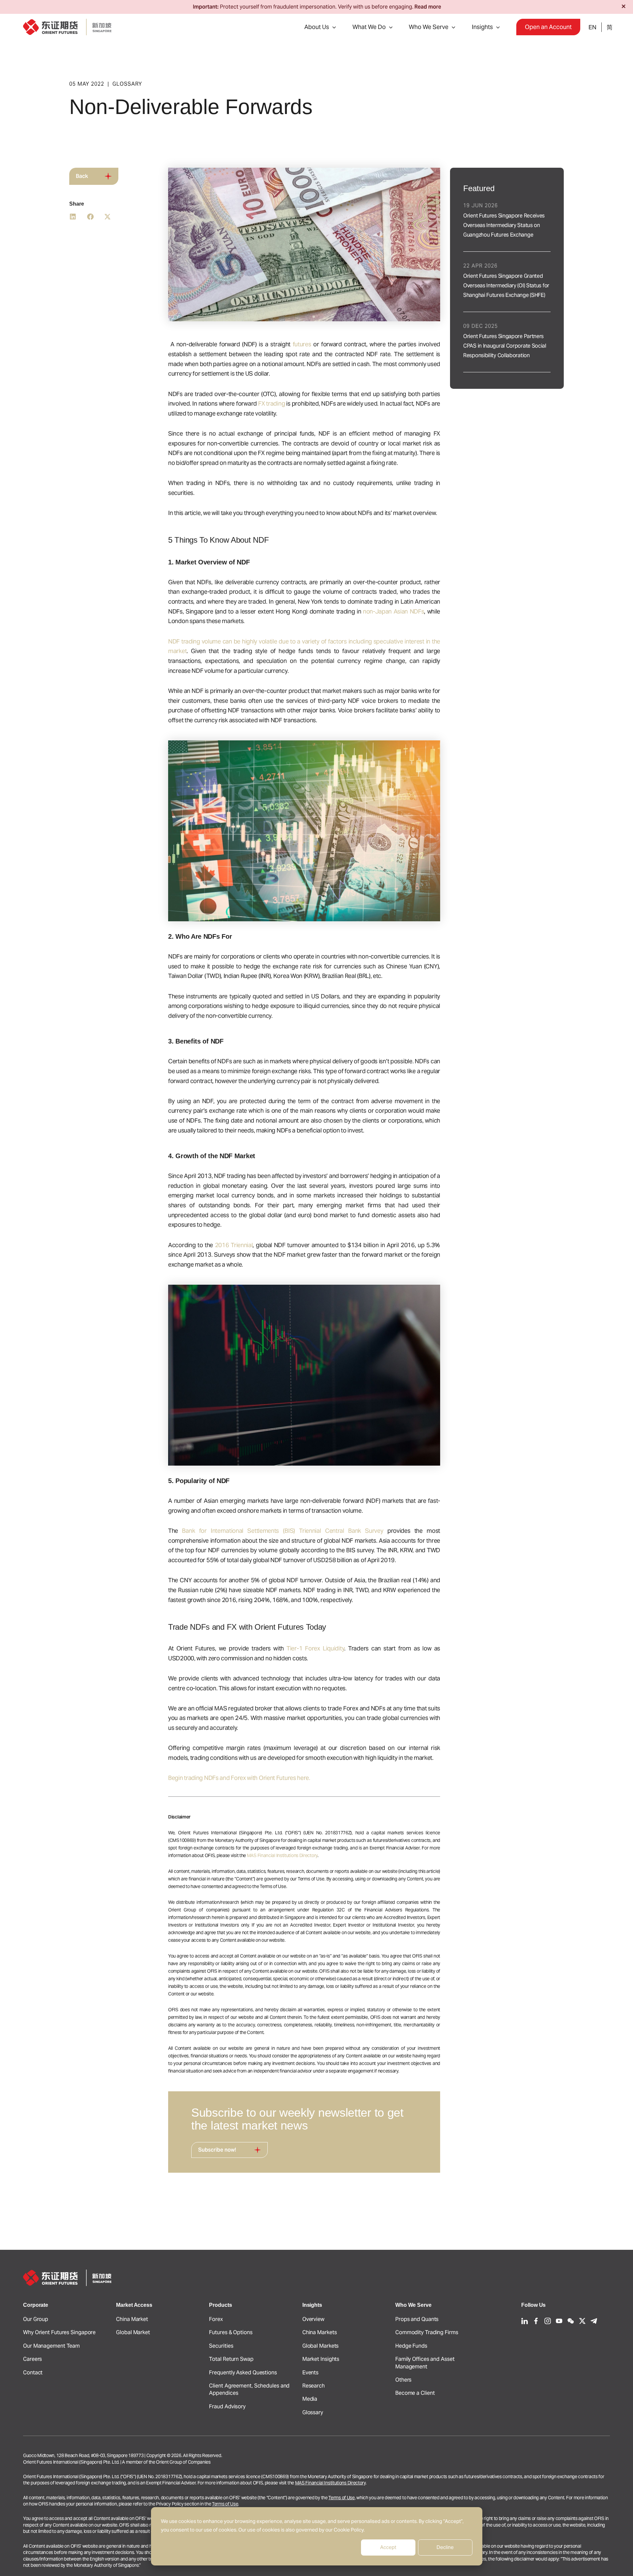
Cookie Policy (349, 2530)
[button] (332, 27)
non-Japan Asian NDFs (394, 611)
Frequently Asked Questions (243, 2373)
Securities (221, 2346)
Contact (33, 2373)
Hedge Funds (411, 2346)
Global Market (133, 2332)
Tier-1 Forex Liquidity (315, 1648)
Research (314, 2386)
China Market (132, 2319)
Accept (388, 2547)
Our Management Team (51, 2346)
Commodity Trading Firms (427, 2332)
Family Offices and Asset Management (425, 2363)
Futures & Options (231, 2332)
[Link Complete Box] (507, 221)
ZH (609, 27)
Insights (482, 27)
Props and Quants (417, 2319)
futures (302, 344)
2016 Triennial (234, 1245)
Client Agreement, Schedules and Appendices (249, 2389)
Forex (216, 2319)
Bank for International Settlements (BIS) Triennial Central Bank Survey (283, 1531)
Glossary (313, 2412)
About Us (317, 27)
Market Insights (321, 2359)
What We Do (369, 27)
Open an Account (548, 27)
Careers (32, 2359)
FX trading (271, 403)
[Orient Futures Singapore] (67, 27)
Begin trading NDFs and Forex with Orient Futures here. (239, 1778)
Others (403, 2380)
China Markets (320, 2332)
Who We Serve (429, 27)
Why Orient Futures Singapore (59, 2332)
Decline (445, 2547)
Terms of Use (341, 2498)
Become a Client (415, 2393)
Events (310, 2373)
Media (310, 2399)
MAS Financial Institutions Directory (282, 1855)
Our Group (36, 2319)
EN (592, 27)
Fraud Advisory (227, 2406)
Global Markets (321, 2346)
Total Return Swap (231, 2359)
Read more (428, 7)
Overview (313, 2319)
